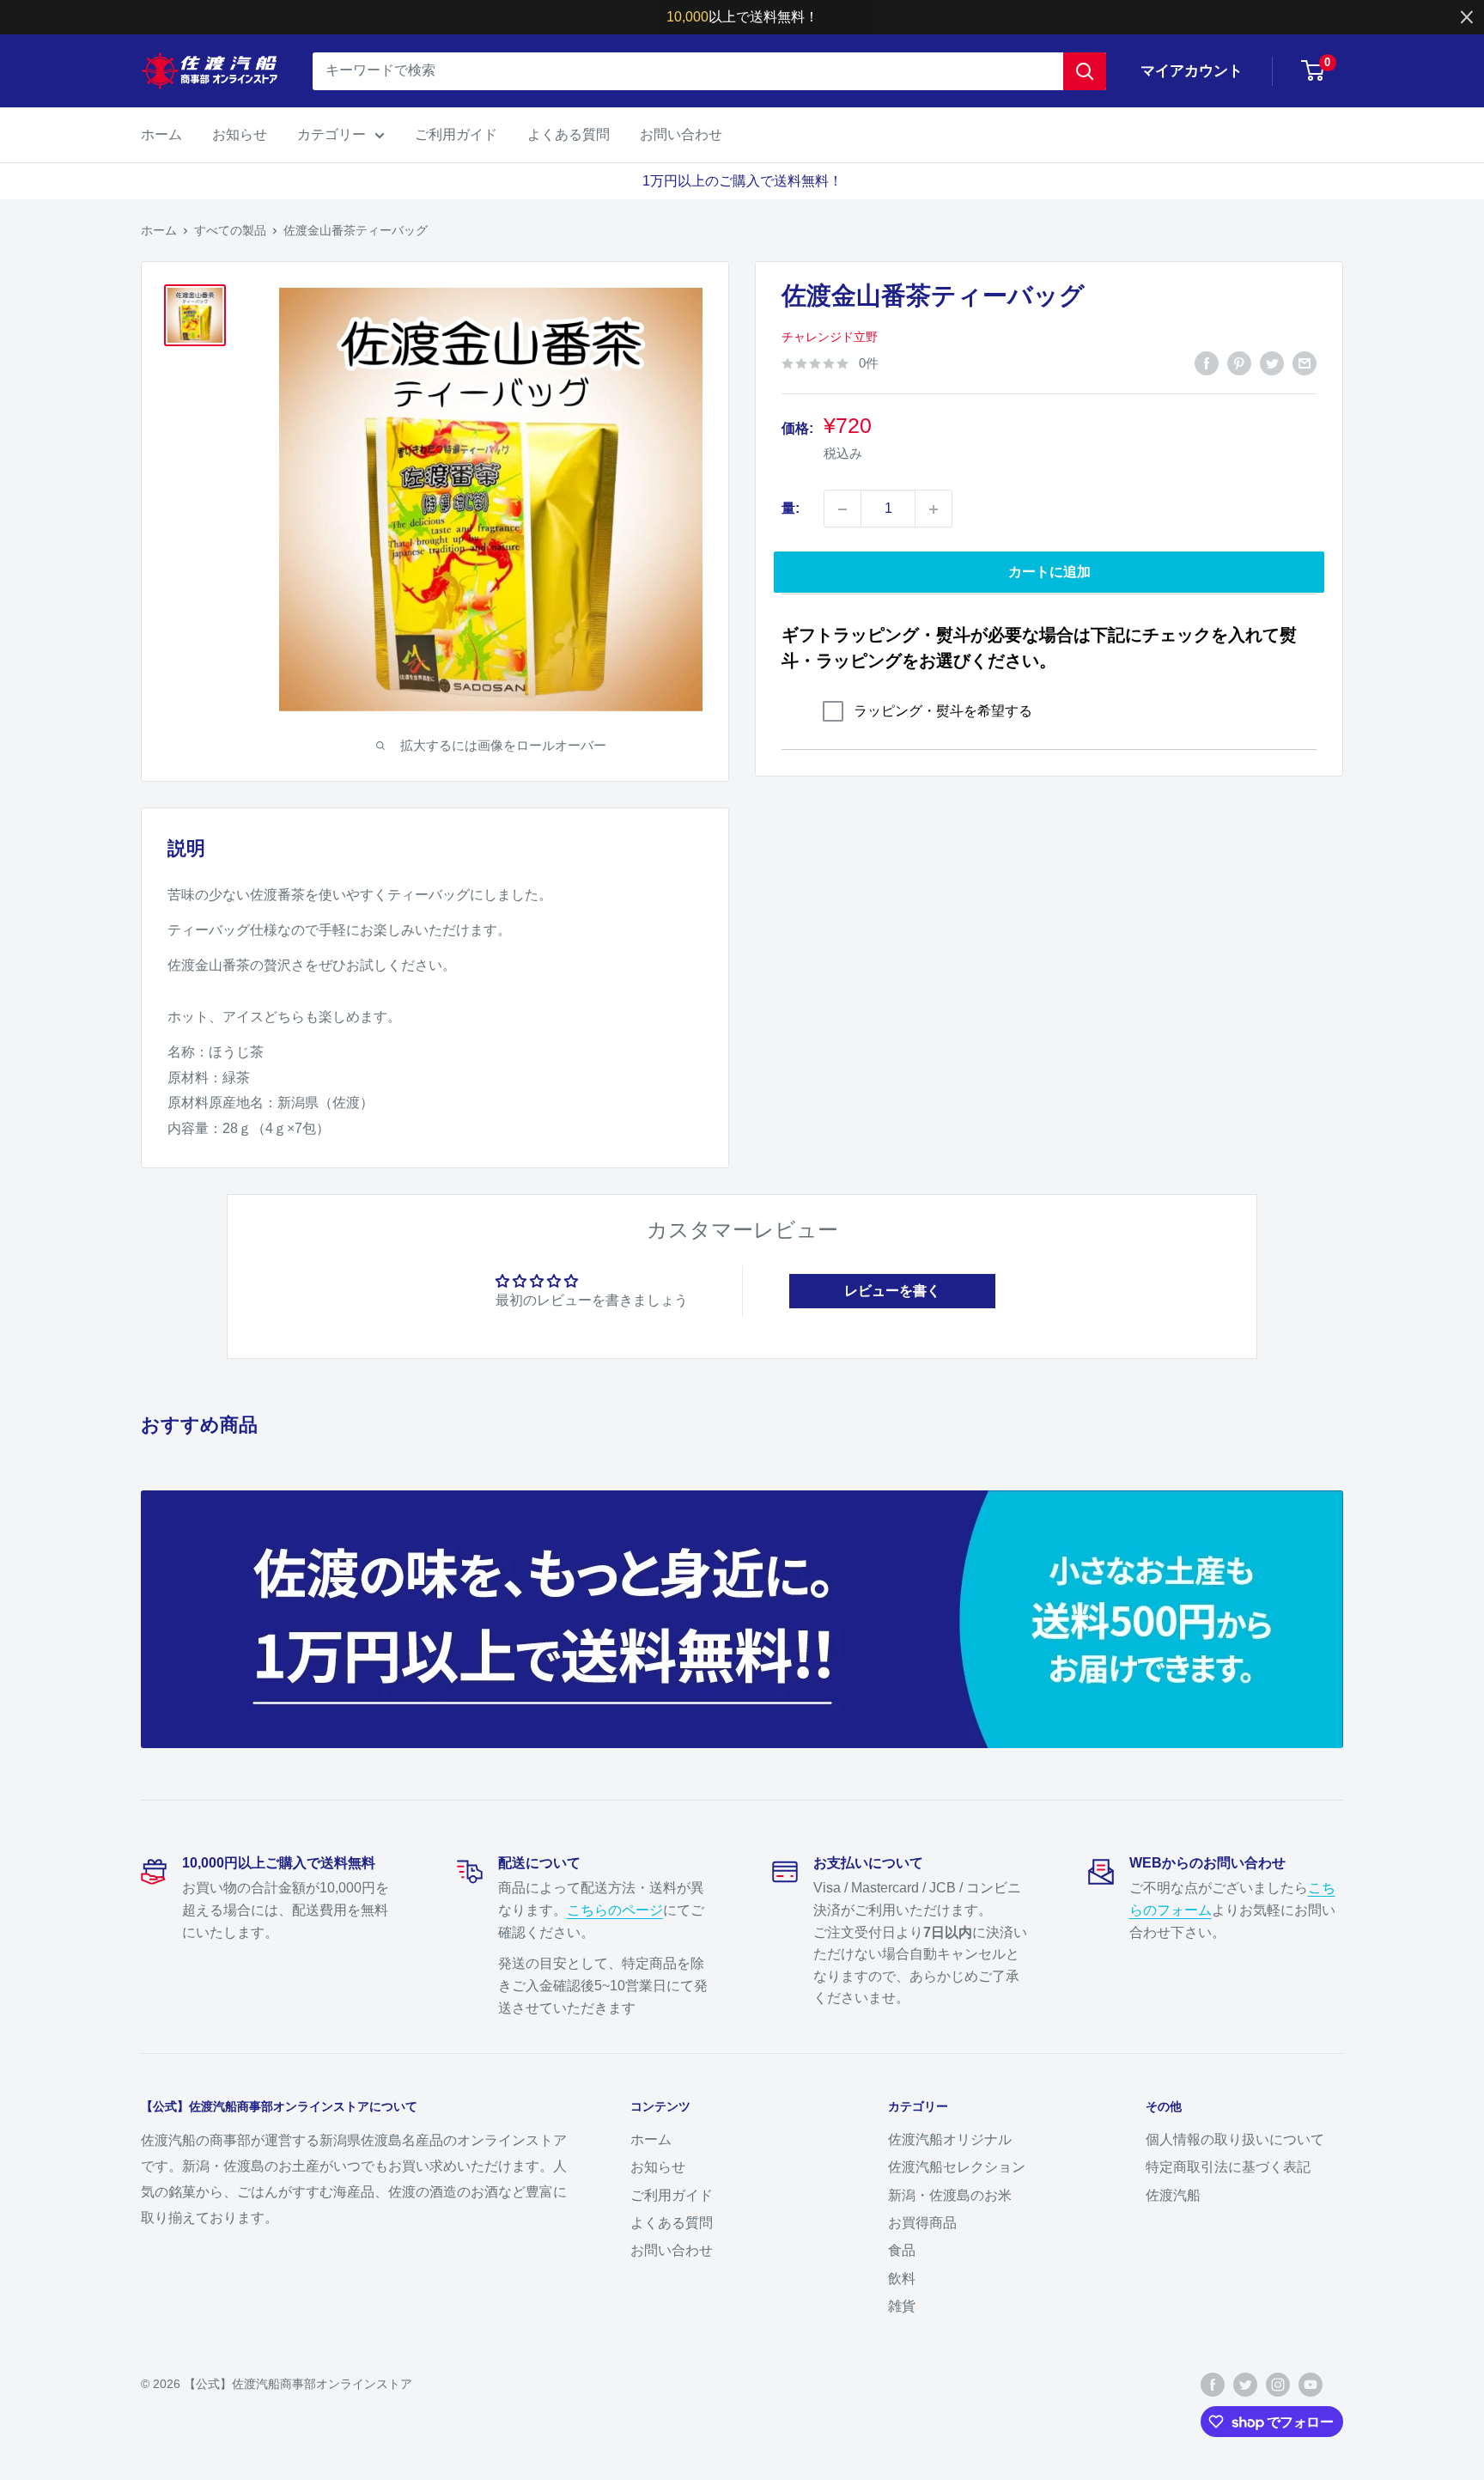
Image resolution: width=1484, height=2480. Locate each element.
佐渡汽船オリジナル (950, 2139)
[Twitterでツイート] (1272, 363)
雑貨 (902, 2306)
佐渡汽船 (1173, 2195)
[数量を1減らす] (842, 509)
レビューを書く (892, 1291)
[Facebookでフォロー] (1213, 2385)
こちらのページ (615, 1910)
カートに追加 (1049, 573)
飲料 (902, 2279)
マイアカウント (1192, 71)
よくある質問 (569, 134)
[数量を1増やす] (934, 509)
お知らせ (240, 134)
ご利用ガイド (456, 134)
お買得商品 (922, 2223)
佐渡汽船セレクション (957, 2167)
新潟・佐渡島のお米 (950, 2195)
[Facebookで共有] (1207, 363)
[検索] (1085, 71)
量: (791, 509)
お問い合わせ (681, 134)
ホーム (161, 134)
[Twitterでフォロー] (1245, 2385)
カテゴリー (331, 134)
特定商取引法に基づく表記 (1228, 2167)
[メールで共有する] (1305, 363)
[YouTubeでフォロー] (1311, 2385)
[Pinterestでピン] (1239, 363)
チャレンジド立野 (830, 338)
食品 (902, 2250)
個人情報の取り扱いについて (1235, 2139)
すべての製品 (230, 230)
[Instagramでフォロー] (1278, 2385)
